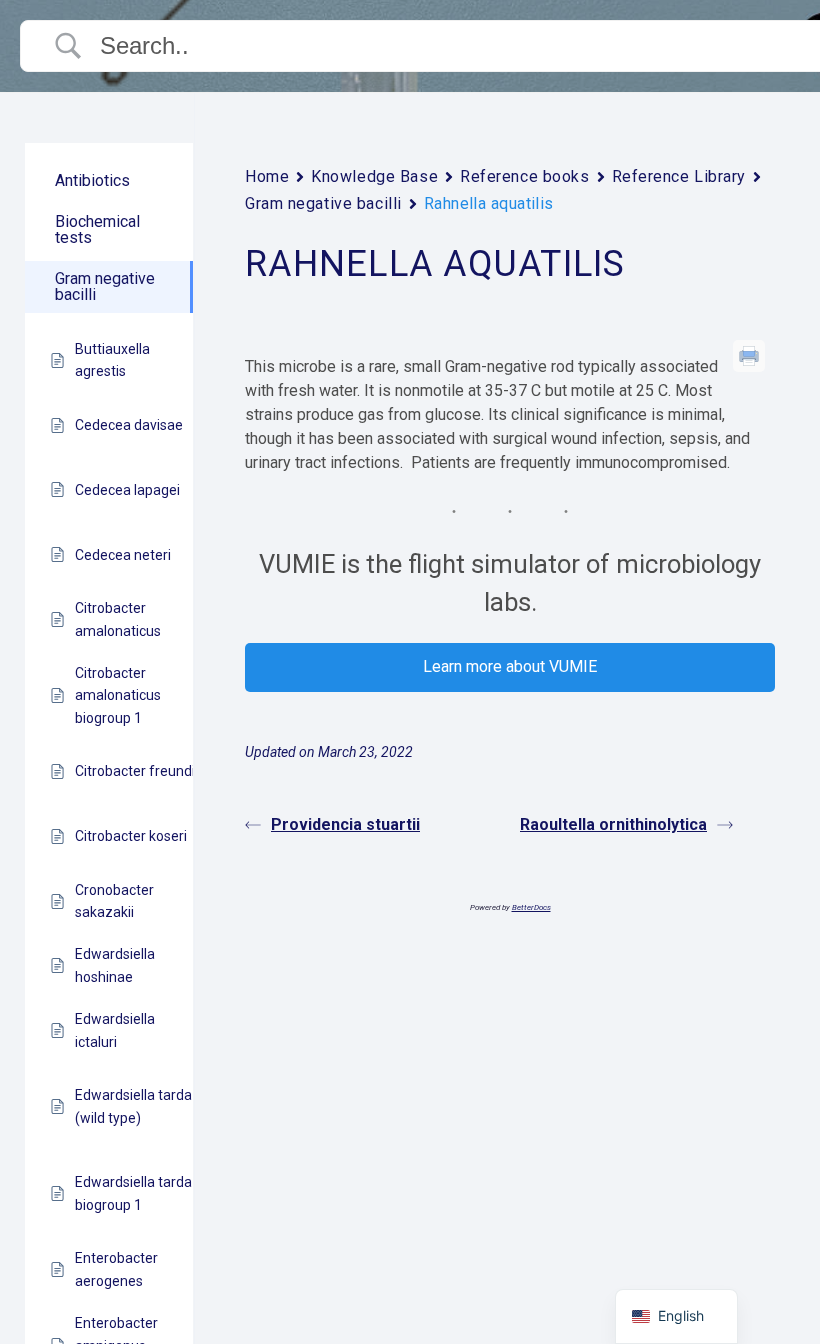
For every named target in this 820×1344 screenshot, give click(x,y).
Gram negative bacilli (323, 203)
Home (267, 176)
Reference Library (679, 176)
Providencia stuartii (345, 824)
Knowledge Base (374, 176)
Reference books (524, 176)
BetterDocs (531, 907)
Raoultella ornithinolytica (613, 824)
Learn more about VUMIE (510, 666)
